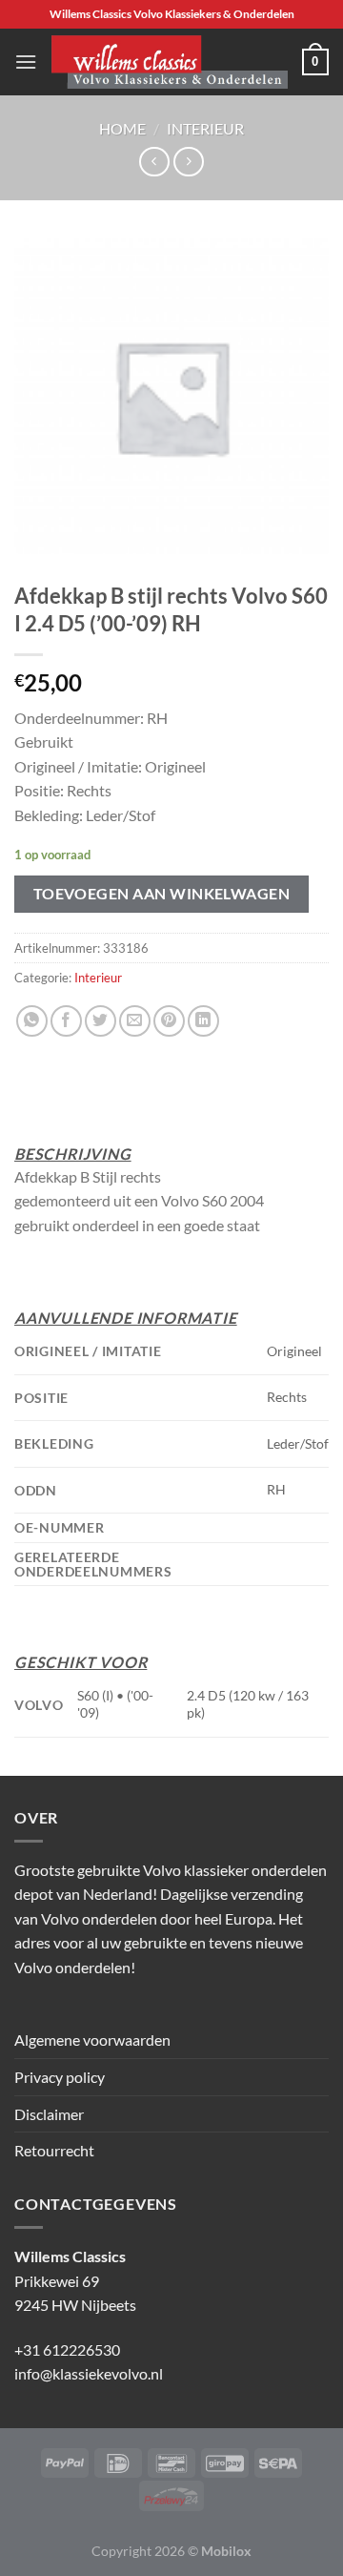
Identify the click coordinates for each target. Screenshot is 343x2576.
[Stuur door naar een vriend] (135, 1021)
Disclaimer (49, 2114)
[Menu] (26, 62)
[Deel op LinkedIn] (203, 1021)
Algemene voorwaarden (92, 2040)
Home (122, 128)
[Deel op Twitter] (101, 1021)
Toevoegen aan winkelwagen (162, 894)
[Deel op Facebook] (66, 1021)
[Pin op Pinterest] (169, 1021)
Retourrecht (54, 2150)
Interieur (205, 128)
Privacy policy (60, 2077)
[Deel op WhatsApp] (32, 1021)
